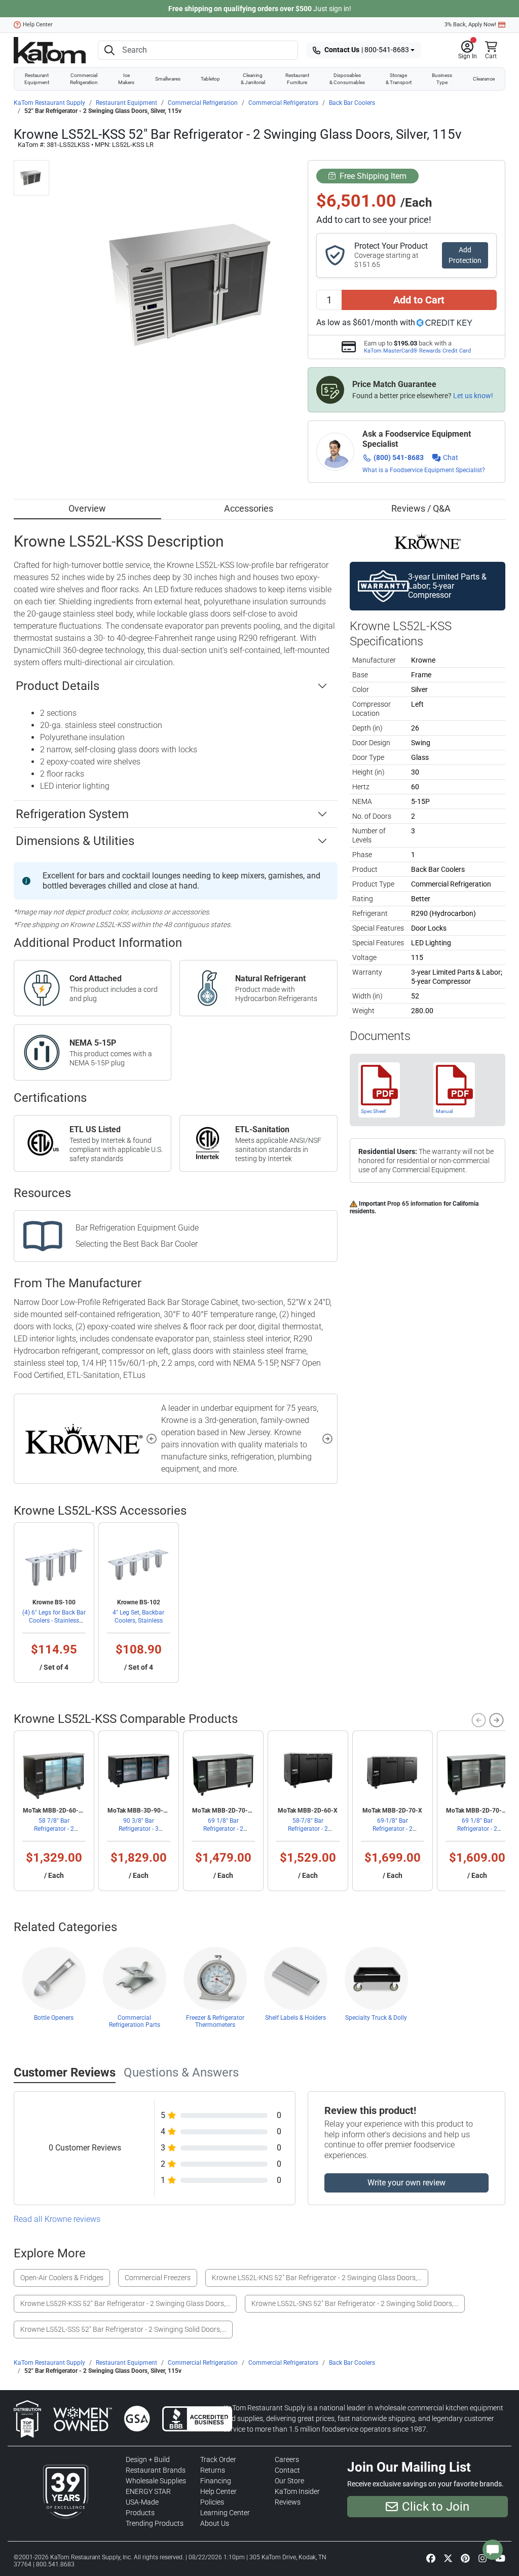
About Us (215, 2523)
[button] (468, 50)
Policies (212, 2502)
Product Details (58, 686)
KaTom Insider (297, 2491)
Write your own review (406, 2183)
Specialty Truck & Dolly (376, 2018)
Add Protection (465, 255)
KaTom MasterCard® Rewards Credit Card (417, 351)
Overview (87, 508)
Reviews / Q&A (421, 508)
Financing (216, 2481)
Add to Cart (419, 300)
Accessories (249, 508)
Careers (287, 2459)
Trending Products (155, 2523)
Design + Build (148, 2459)
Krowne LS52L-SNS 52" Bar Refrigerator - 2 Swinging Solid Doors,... (355, 2303)
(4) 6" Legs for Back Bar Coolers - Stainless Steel (54, 1621)
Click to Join (436, 2507)
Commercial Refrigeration (84, 79)
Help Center (38, 25)
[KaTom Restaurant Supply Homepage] (50, 50)
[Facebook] (431, 2558)
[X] (448, 2558)
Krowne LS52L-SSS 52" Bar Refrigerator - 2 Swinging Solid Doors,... (123, 2329)
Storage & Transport (399, 79)
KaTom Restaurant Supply (49, 103)
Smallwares (168, 79)
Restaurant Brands (156, 2470)
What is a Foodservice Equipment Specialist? (424, 470)
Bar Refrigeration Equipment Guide (137, 1228)
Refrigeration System (72, 814)
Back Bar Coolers (352, 103)
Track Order (218, 2459)
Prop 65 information (415, 1204)
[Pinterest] (465, 2558)
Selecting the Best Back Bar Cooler (137, 1244)
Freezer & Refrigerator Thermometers (215, 2021)
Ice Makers (126, 79)
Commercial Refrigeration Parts (135, 2021)
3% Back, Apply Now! (470, 25)
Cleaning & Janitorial (253, 79)
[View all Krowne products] (428, 541)
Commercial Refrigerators (283, 103)
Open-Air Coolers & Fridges (62, 2278)
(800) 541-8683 (399, 457)
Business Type (442, 79)
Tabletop (210, 79)
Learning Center (225, 2513)
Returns (213, 2470)
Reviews (288, 2502)
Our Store (289, 2481)
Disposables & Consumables (347, 79)
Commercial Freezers (158, 2278)
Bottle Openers (54, 2018)
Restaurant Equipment (37, 79)
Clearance (484, 79)
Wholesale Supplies (156, 2481)
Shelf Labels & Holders (295, 2018)
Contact (287, 2470)
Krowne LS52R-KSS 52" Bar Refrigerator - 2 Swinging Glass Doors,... (125, 2303)
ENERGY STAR (148, 2491)
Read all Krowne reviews (57, 2219)
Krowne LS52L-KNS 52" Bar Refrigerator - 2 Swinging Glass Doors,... (317, 2278)
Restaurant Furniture (297, 79)
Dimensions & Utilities (75, 841)
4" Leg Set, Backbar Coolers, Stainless (138, 1617)
